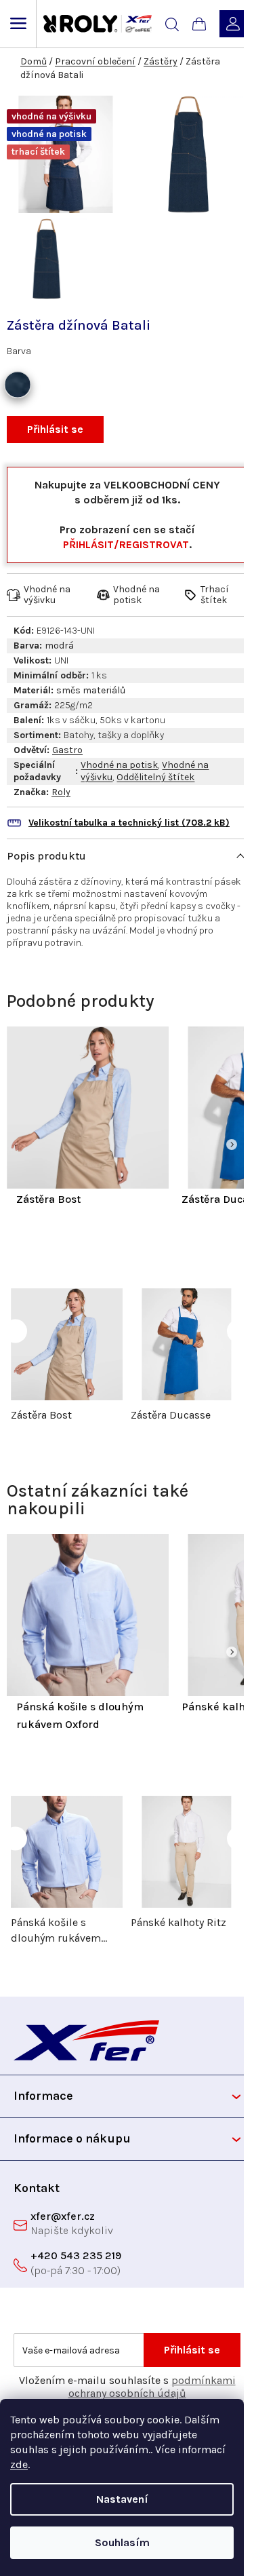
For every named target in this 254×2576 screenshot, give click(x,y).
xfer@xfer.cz (63, 2216)
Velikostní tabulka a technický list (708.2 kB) (129, 823)
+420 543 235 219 (76, 2255)
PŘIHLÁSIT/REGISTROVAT (126, 544)
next (239, 1331)
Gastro (67, 750)
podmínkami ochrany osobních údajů (152, 2387)
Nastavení (122, 2499)
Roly (61, 792)
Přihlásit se (55, 429)
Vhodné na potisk (119, 765)
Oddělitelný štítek (155, 777)
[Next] (232, 1145)
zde (19, 2464)
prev (15, 1331)
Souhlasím (122, 2542)
